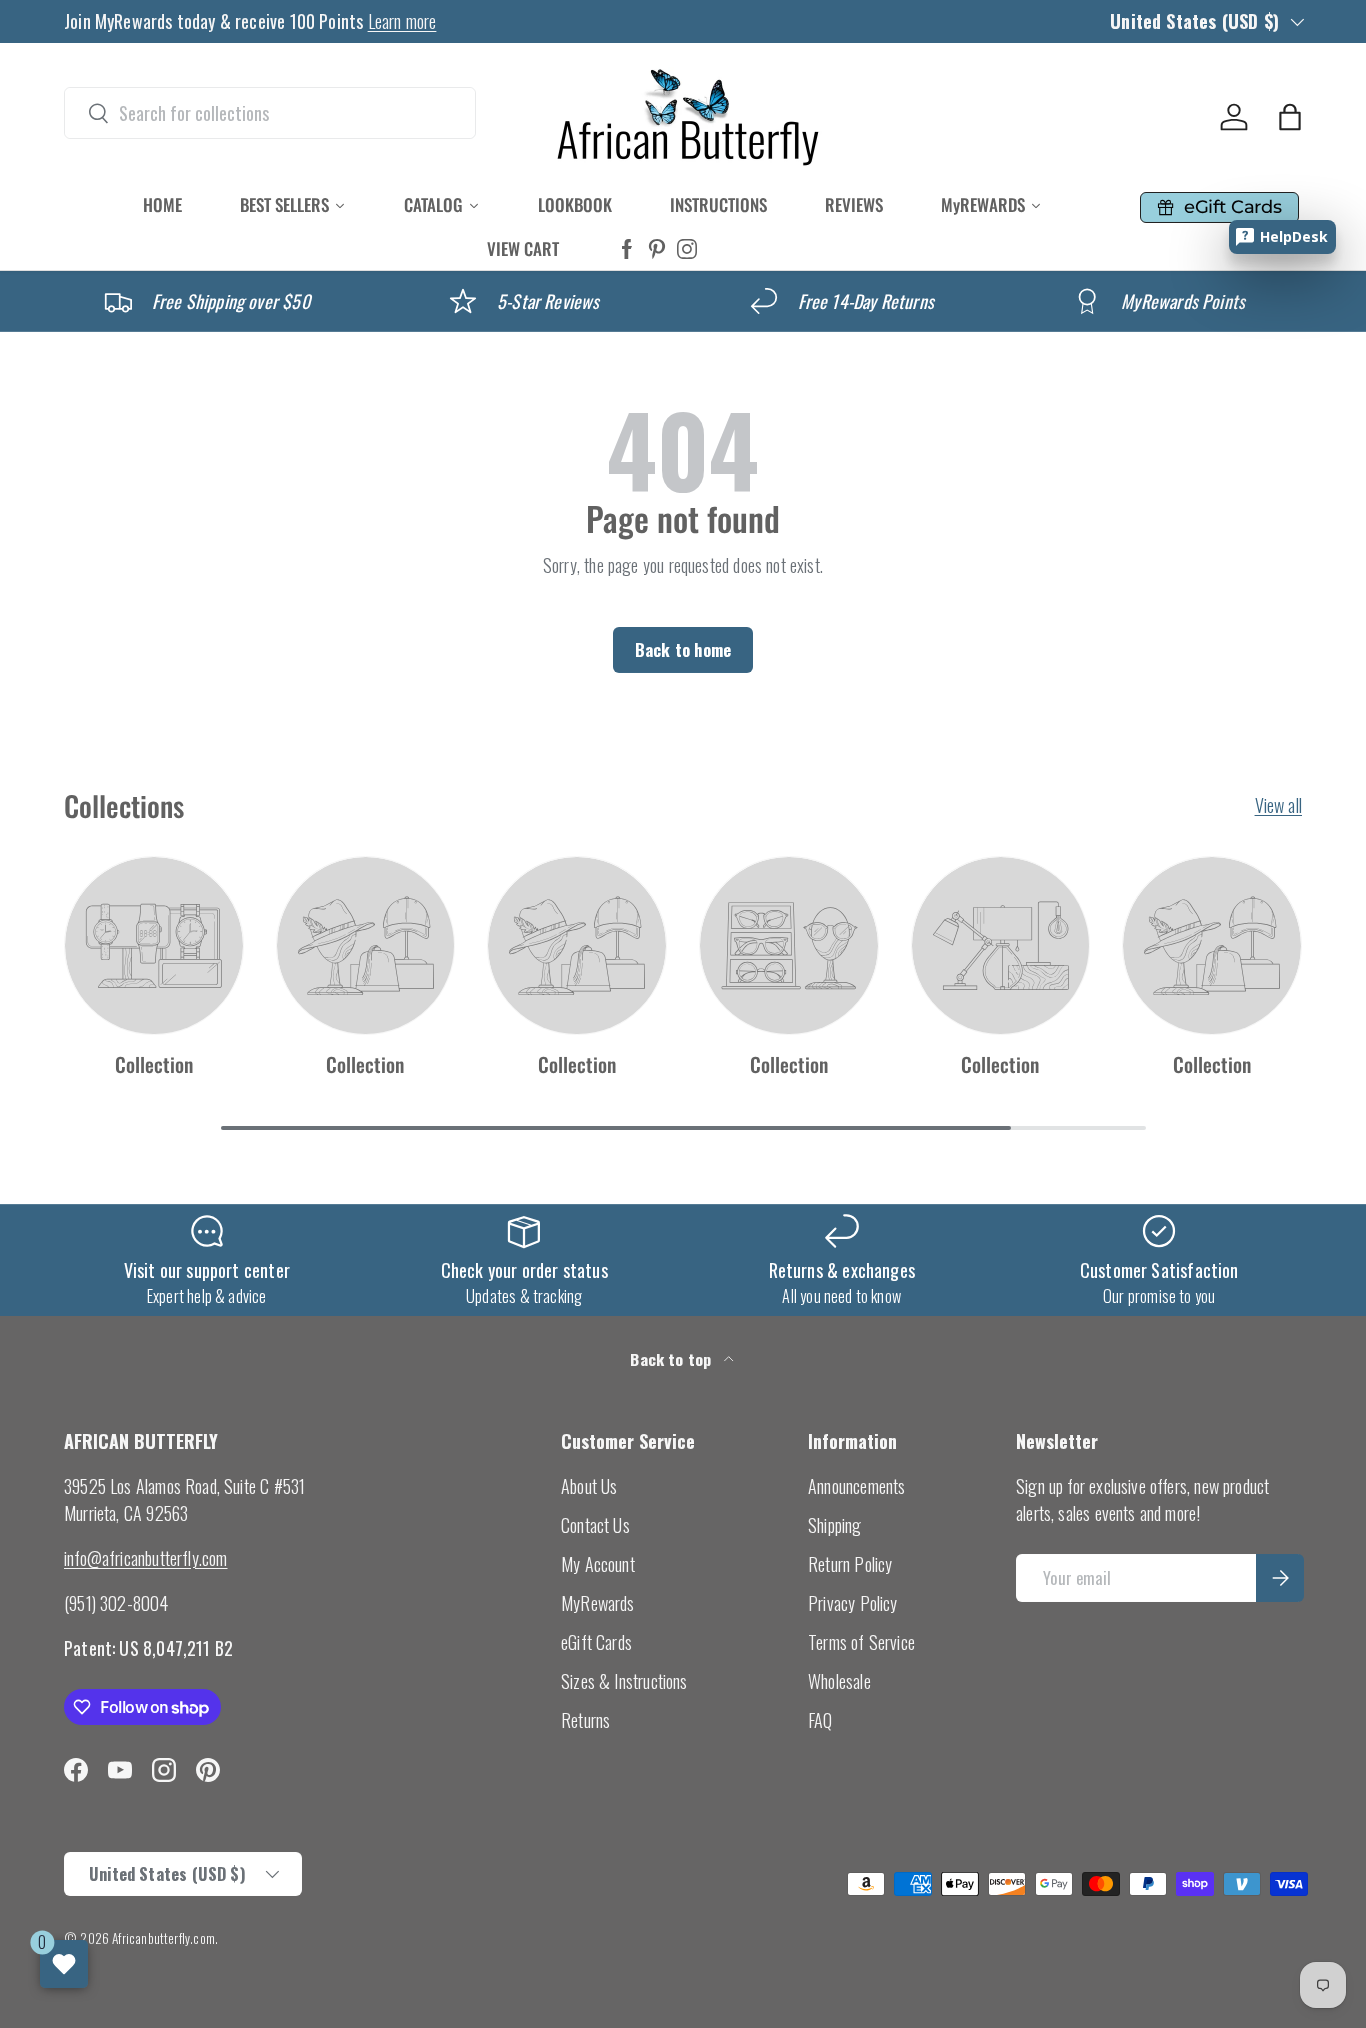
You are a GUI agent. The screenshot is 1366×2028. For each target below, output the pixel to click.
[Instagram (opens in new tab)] (687, 249)
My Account (598, 1564)
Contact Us (595, 1525)
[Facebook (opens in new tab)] (627, 249)
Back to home (683, 649)
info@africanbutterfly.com (146, 1558)
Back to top (672, 1359)
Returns (585, 1720)
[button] (1290, 117)
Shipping (834, 1525)
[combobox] (270, 113)
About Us (589, 1486)
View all (1278, 805)
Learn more (402, 21)
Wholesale (839, 1681)
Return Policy (850, 1564)
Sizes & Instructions (624, 1681)
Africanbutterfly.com (163, 1938)
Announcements (856, 1486)
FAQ (820, 1720)
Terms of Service (861, 1642)
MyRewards (598, 1603)
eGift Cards (596, 1642)
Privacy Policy (853, 1603)
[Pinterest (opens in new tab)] (657, 249)
